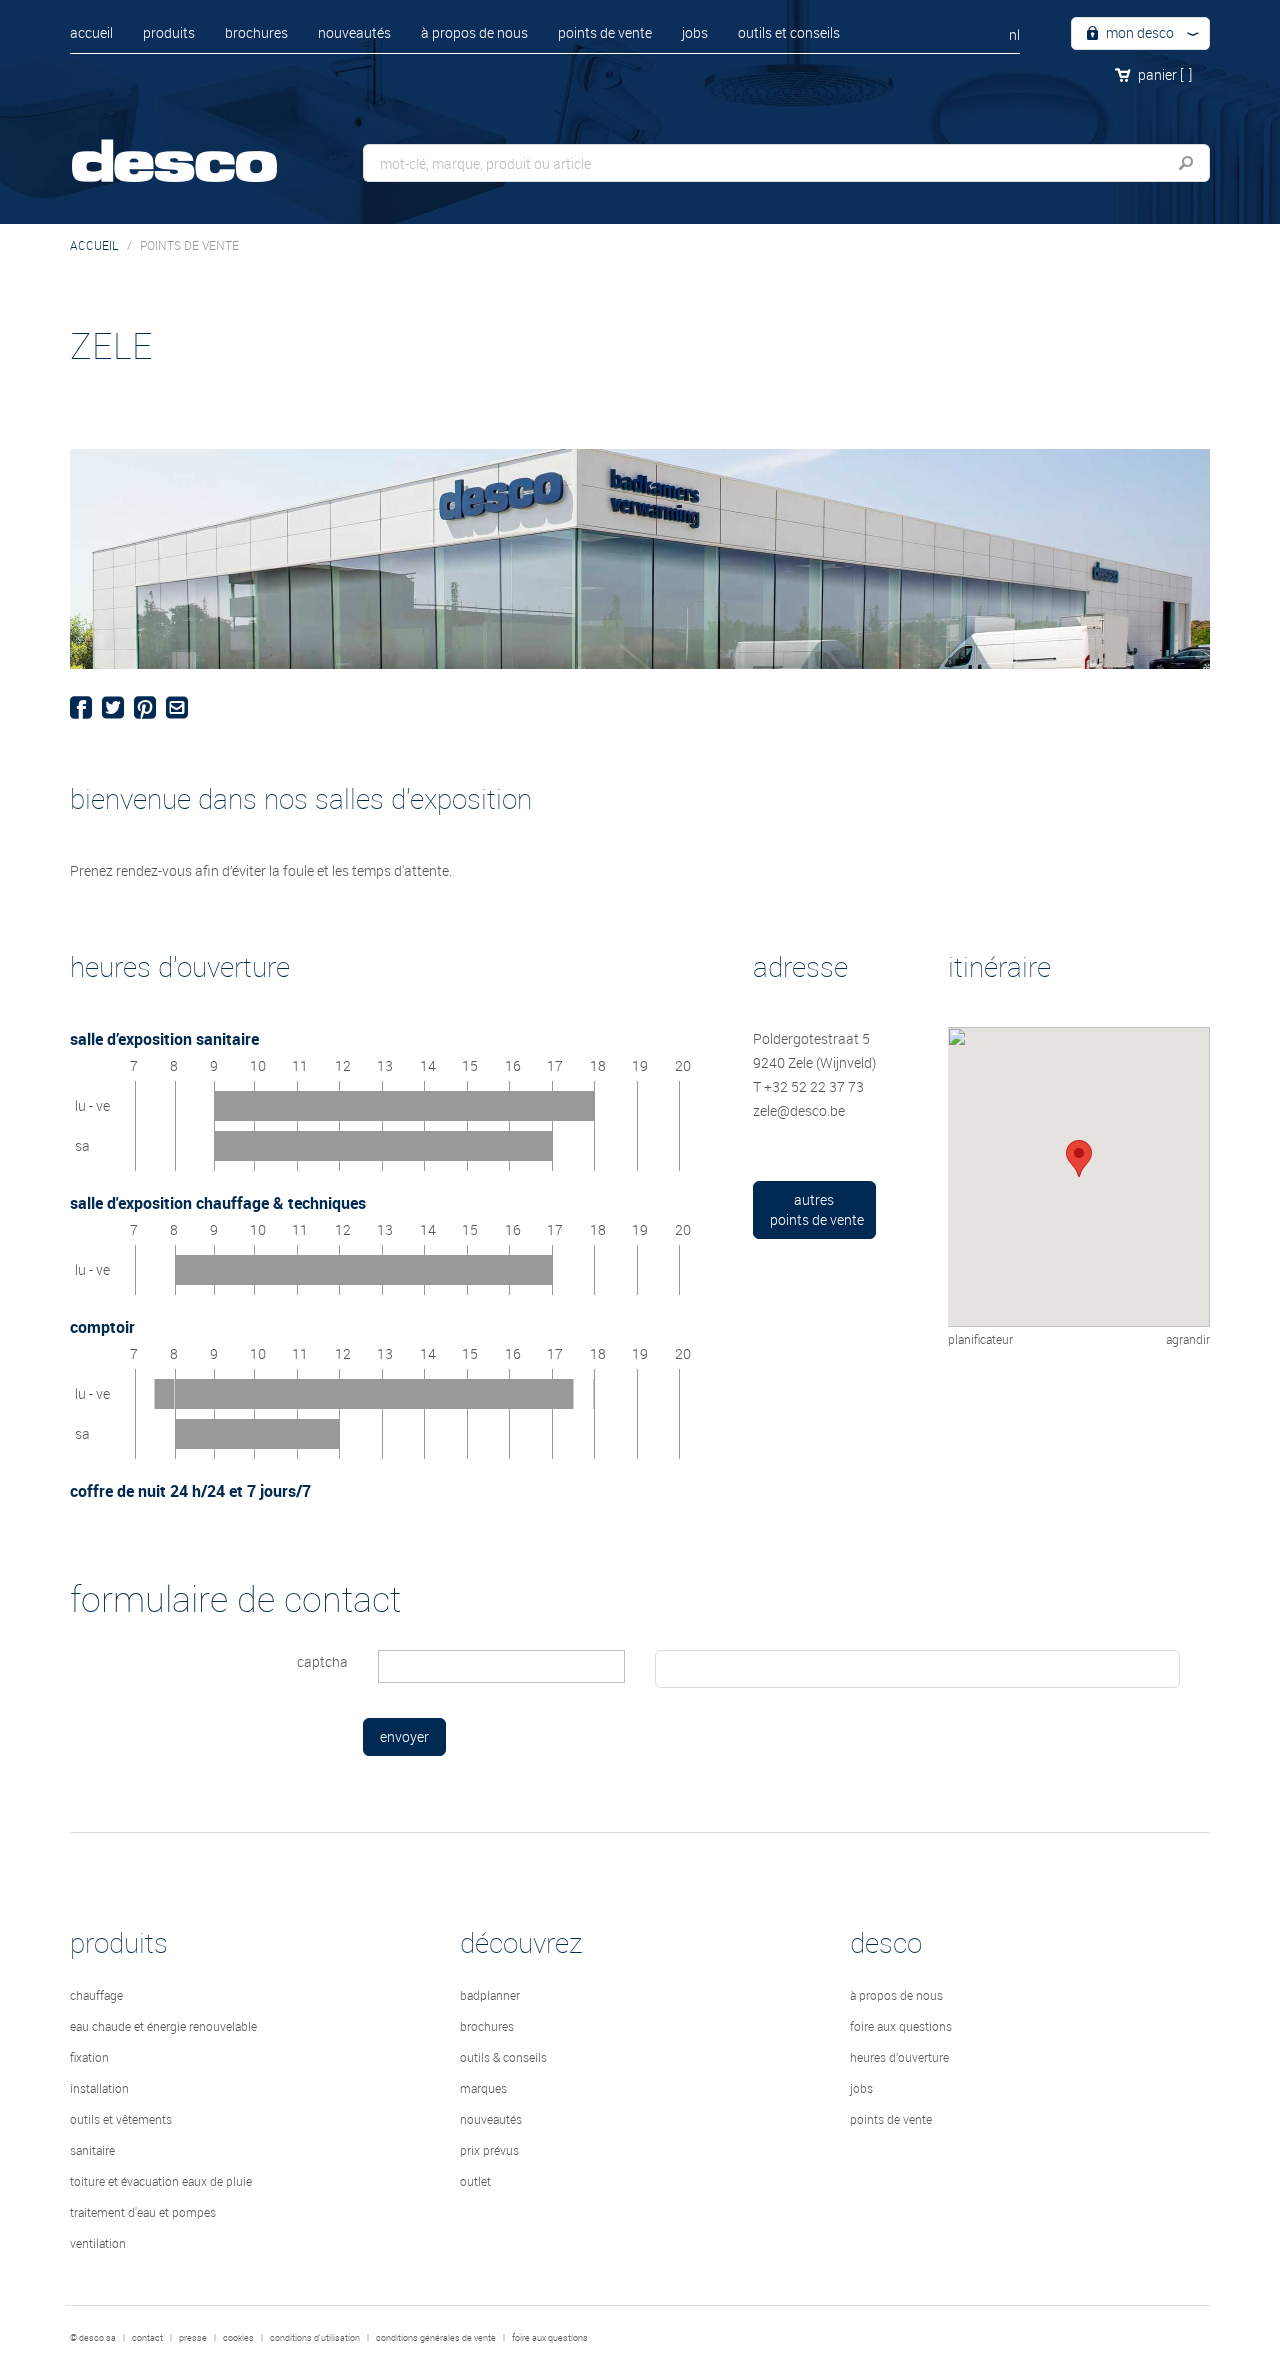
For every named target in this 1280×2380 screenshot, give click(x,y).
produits (169, 32)
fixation (89, 2057)
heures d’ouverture (899, 2057)
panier (1165, 74)
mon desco (1138, 32)
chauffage (96, 1995)
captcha (322, 1661)
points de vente (605, 32)
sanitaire (92, 2150)
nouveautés (354, 32)
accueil (91, 32)
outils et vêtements (121, 2119)
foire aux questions (901, 2026)
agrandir (1188, 1339)
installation (99, 2088)
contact (147, 2338)
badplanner (490, 1995)
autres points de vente (817, 1209)
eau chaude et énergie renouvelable (163, 2026)
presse (193, 2338)
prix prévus (489, 2150)
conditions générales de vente (436, 2338)
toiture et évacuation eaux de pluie (161, 2181)
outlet (475, 2181)
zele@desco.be (799, 1110)
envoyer (404, 1736)
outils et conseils (789, 32)
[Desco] (195, 147)
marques (483, 2088)
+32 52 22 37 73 (814, 1086)
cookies (238, 2338)
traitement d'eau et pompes (143, 2212)
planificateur (980, 1339)
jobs (695, 32)
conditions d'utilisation (315, 2338)
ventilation (98, 2243)
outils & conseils (503, 2057)
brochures (256, 32)
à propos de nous (474, 32)
